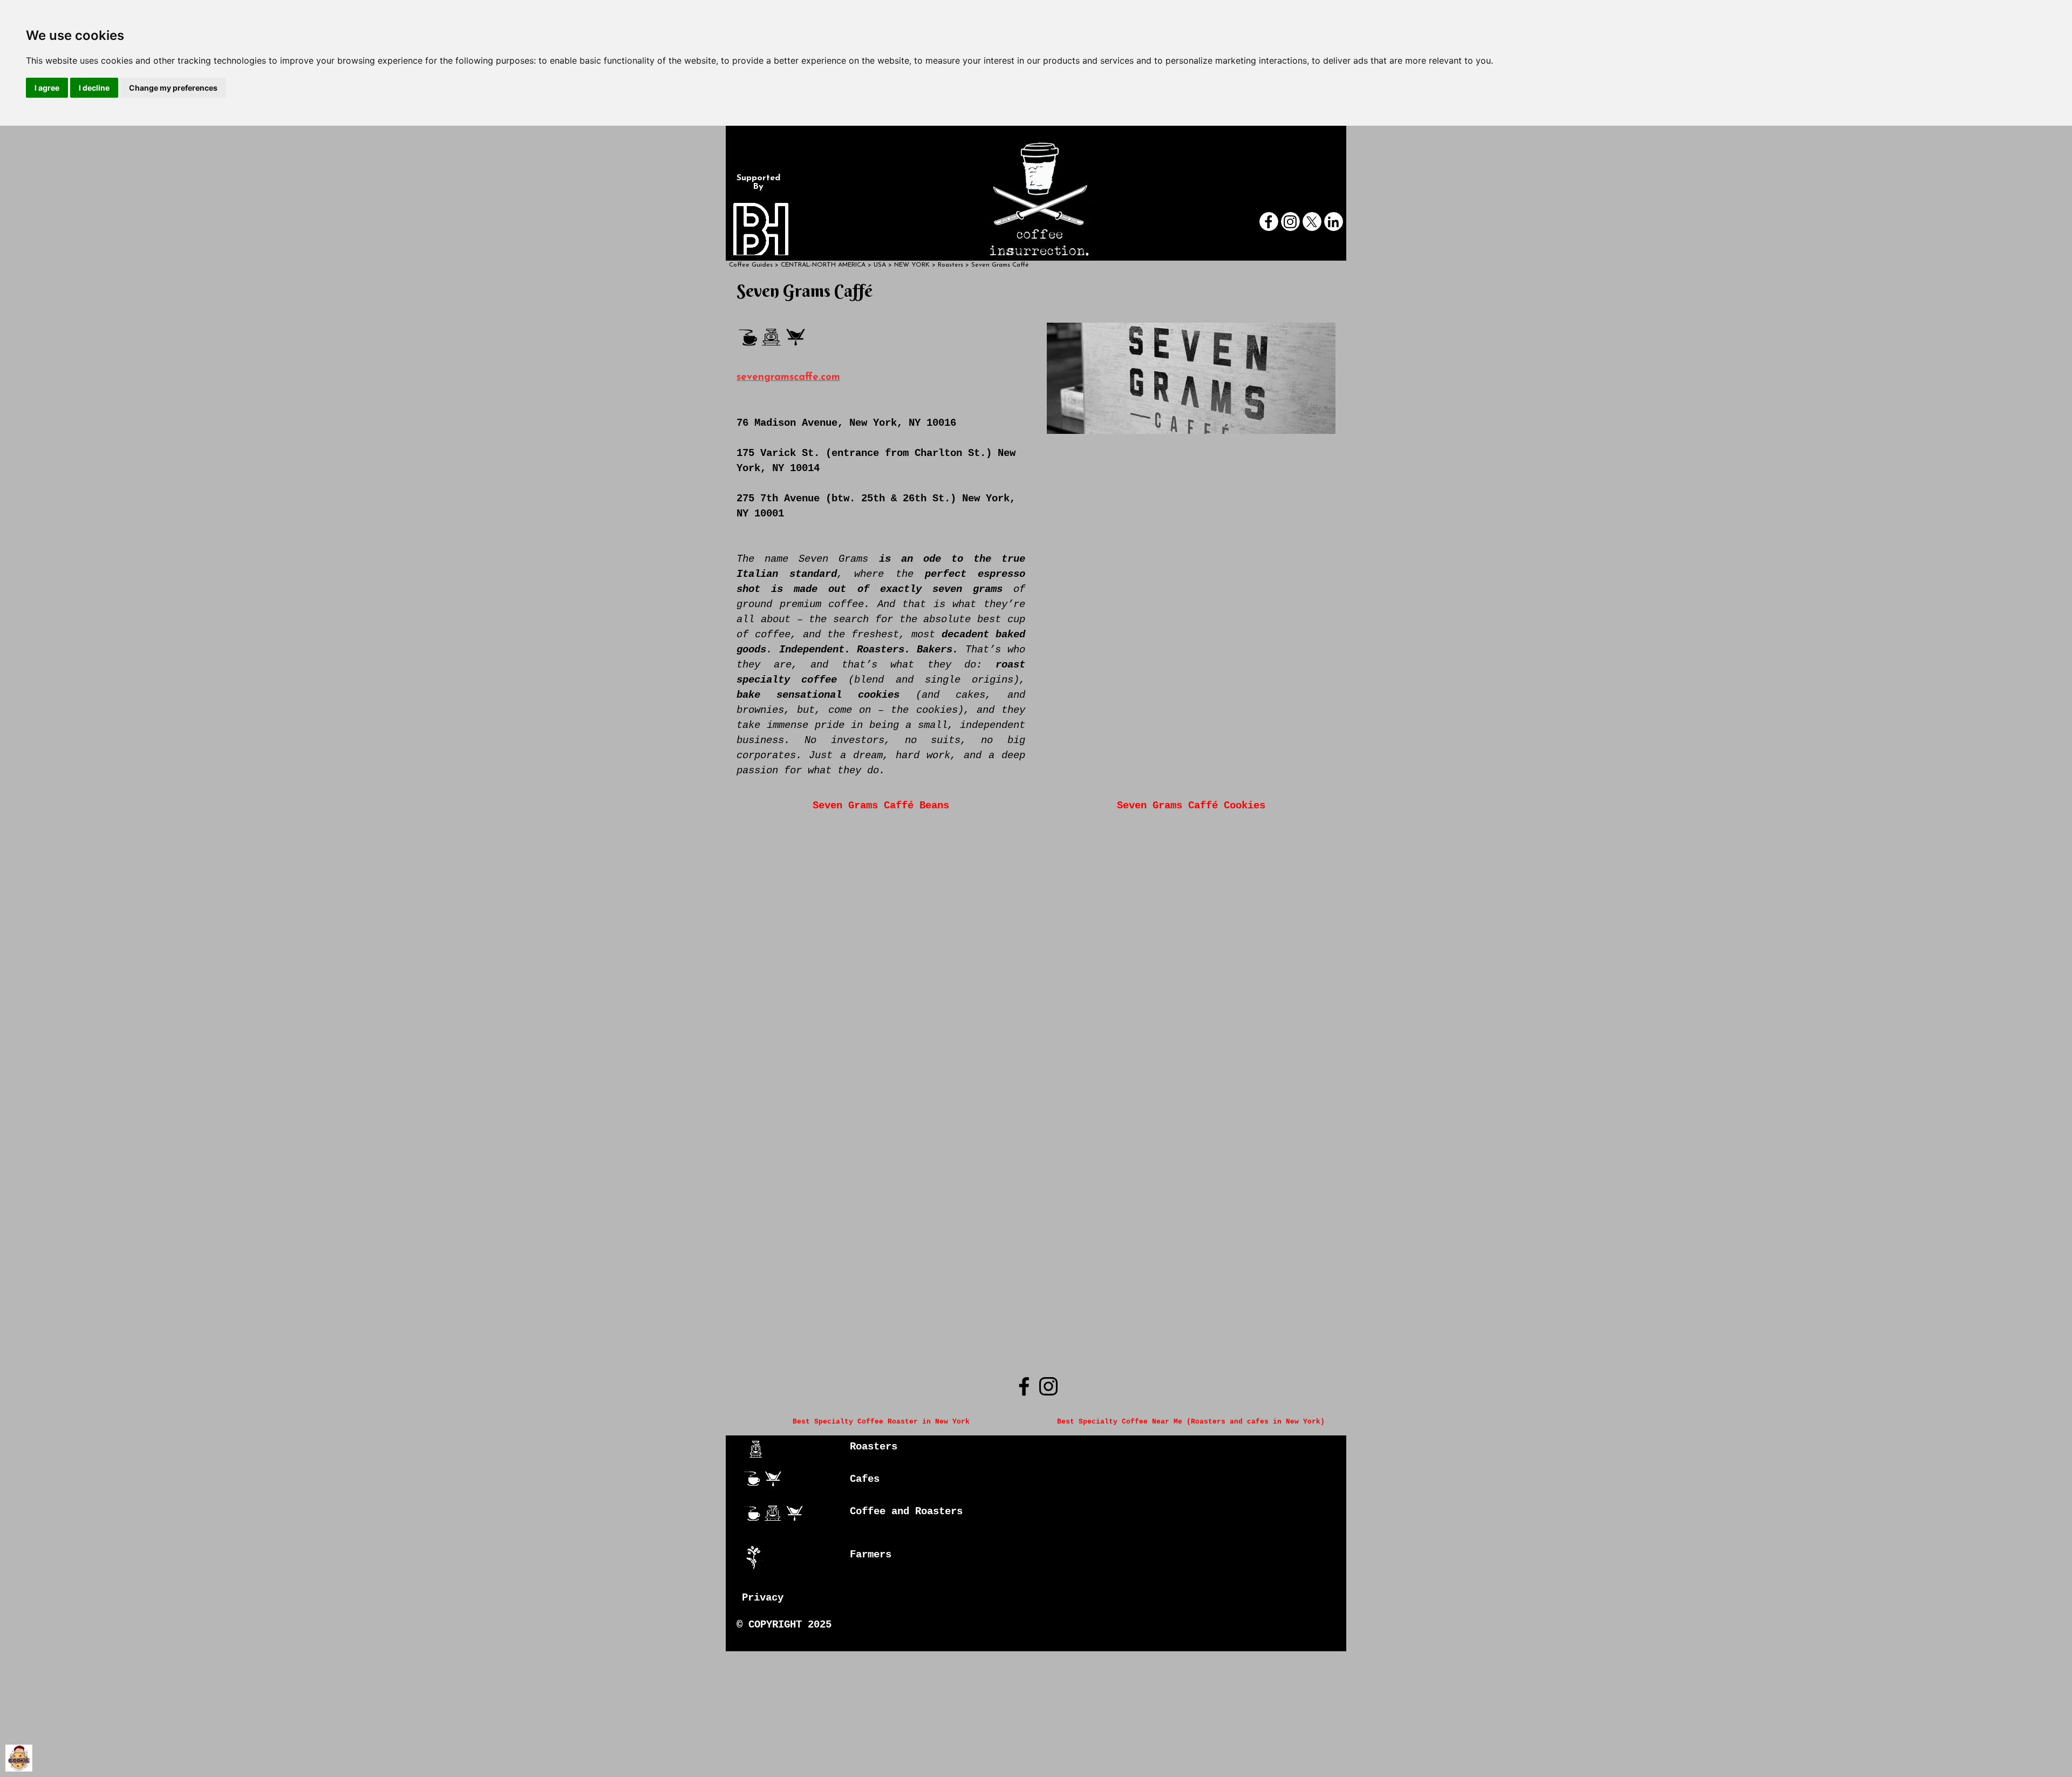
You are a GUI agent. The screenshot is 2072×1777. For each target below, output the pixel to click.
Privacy (763, 1598)
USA (880, 265)
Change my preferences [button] (173, 88)
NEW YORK (912, 265)
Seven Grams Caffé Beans (881, 806)
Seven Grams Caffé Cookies (1191, 806)
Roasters (874, 1447)
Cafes (865, 1479)
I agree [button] (47, 88)
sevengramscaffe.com (788, 377)
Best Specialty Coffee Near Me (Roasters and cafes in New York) (1191, 1422)
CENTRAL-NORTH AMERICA (823, 265)
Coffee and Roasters (906, 1512)
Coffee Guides (751, 265)
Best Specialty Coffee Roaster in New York (881, 1422)
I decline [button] (94, 88)
